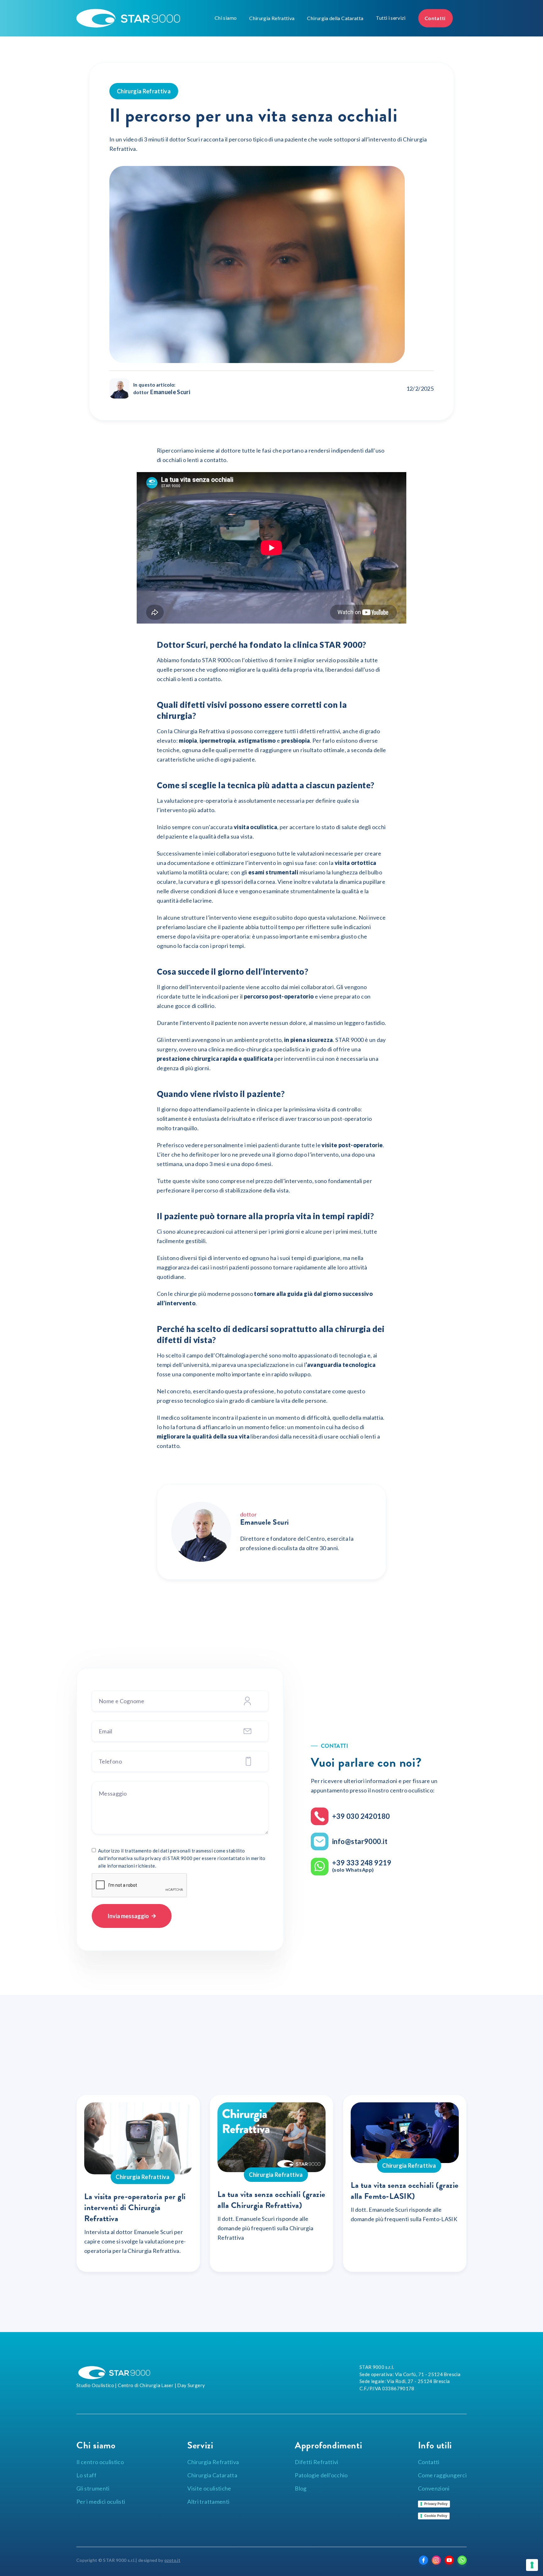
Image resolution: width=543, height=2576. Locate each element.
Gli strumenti (93, 2488)
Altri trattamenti (208, 2502)
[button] (226, 18)
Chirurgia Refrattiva (272, 18)
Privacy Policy (436, 2504)
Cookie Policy (436, 2516)
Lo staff (86, 2475)
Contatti (436, 18)
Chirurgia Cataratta (212, 2475)
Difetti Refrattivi (316, 2462)
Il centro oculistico (100, 2462)
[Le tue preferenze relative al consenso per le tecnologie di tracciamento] (532, 2565)
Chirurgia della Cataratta (335, 18)
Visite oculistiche (209, 2488)
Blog (301, 2488)
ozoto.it (172, 2560)
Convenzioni (434, 2488)
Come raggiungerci (442, 2475)
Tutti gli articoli (430, 2068)
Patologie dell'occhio (321, 2475)
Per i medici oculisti (101, 2502)
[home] (144, 18)
